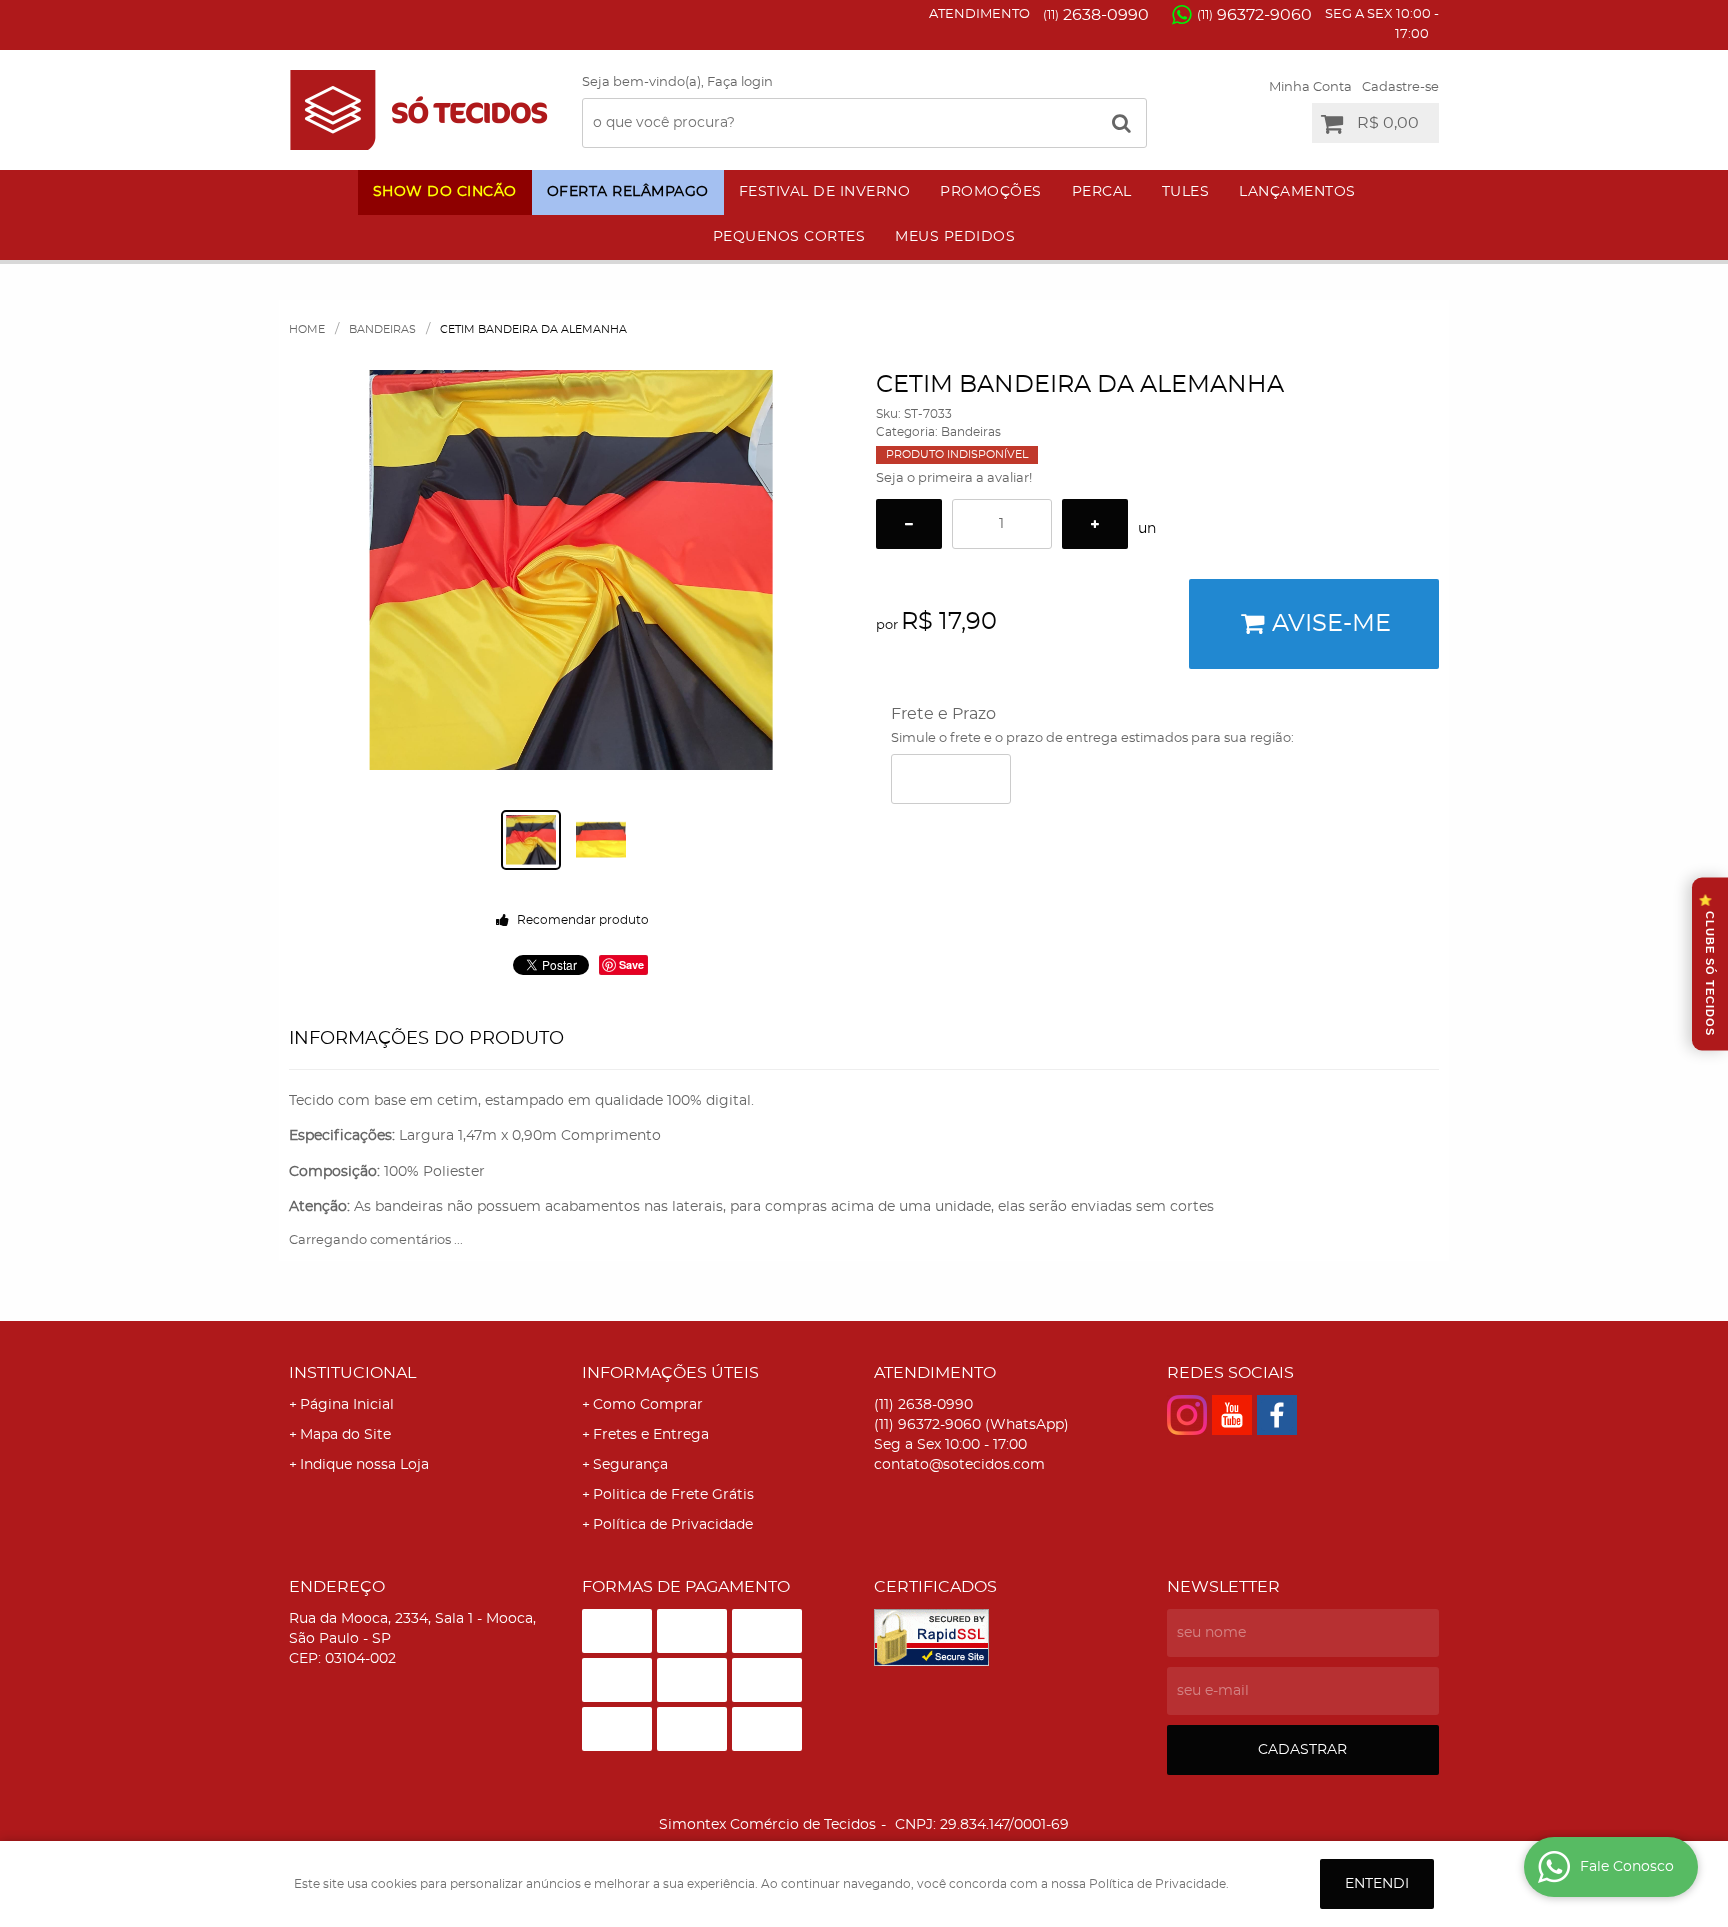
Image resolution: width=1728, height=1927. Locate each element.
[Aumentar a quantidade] (1095, 524)
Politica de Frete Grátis (673, 1495)
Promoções (991, 192)
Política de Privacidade (673, 1525)
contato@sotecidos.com (959, 1465)
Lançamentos (1297, 192)
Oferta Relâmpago (628, 192)
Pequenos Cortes (789, 237)
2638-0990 (1096, 15)
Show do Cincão (445, 192)
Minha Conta (1310, 87)
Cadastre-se (1400, 87)
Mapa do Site (345, 1435)
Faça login (740, 82)
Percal (1102, 192)
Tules (1186, 192)
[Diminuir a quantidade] (909, 524)
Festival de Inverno (825, 192)
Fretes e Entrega (651, 1435)
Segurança (630, 1465)
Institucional (352, 1373)
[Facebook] (1277, 1415)
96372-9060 (1254, 15)
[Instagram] (1187, 1415)
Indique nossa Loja (364, 1465)
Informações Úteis (670, 1373)
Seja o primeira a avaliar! (954, 478)
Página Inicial (347, 1405)
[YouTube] (1232, 1415)
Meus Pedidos (955, 237)
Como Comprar (648, 1405)
